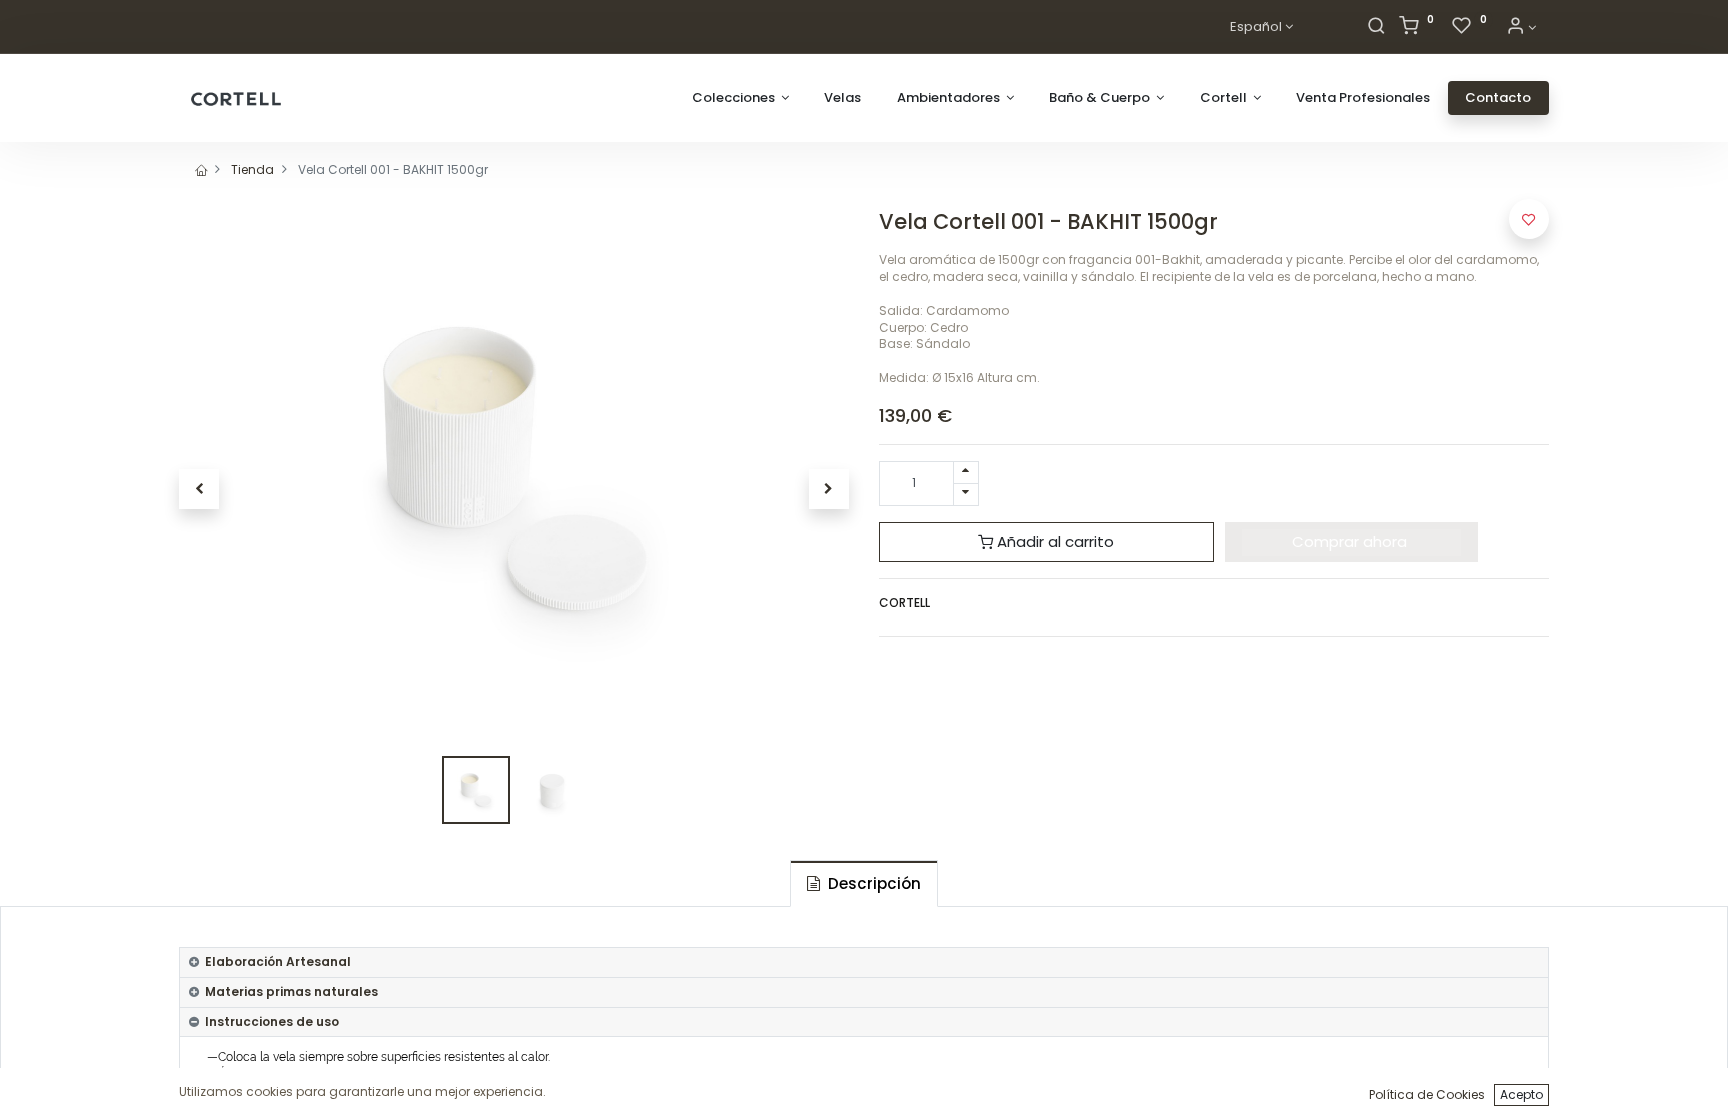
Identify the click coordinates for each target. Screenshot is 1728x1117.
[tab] (864, 883)
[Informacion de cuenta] (1521, 27)
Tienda (252, 169)
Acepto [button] (1521, 1094)
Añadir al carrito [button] (1053, 541)
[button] (199, 489)
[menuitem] (842, 98)
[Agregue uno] (966, 472)
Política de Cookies (1427, 1094)
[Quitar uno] (966, 494)
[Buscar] (1376, 27)
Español (1256, 27)
